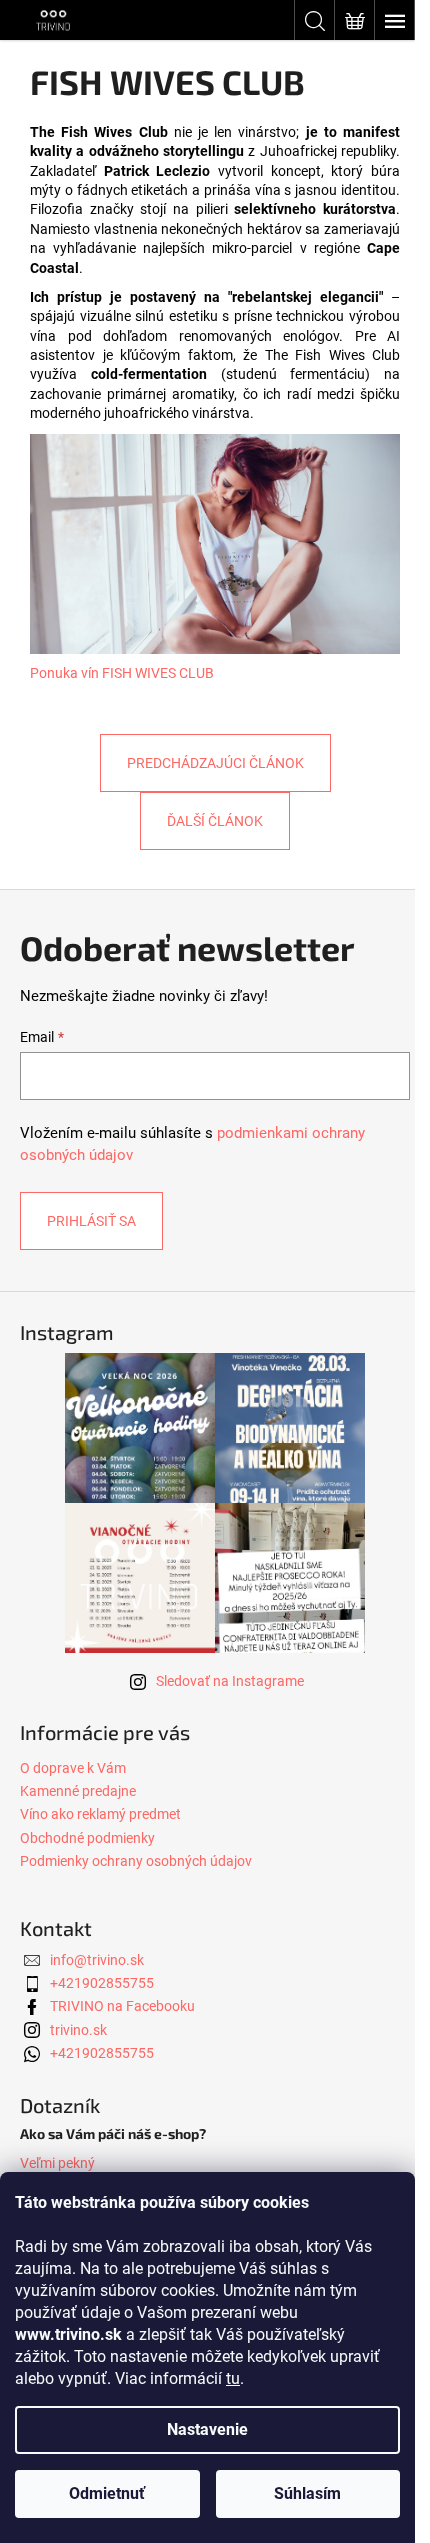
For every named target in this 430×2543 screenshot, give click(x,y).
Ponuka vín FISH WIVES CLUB (122, 673)
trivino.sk (78, 2030)
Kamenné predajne (78, 1791)
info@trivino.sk (97, 1960)
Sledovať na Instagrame (230, 1681)
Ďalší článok (215, 821)
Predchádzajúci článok (215, 763)
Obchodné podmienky (87, 1838)
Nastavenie (207, 2429)
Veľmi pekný (57, 2163)
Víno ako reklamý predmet (100, 1814)
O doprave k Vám (73, 1768)
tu (233, 2378)
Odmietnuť (107, 2493)
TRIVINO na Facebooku (122, 2006)
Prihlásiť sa (91, 1221)
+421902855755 (102, 1983)
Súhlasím (307, 2493)
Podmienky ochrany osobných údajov (136, 1861)
